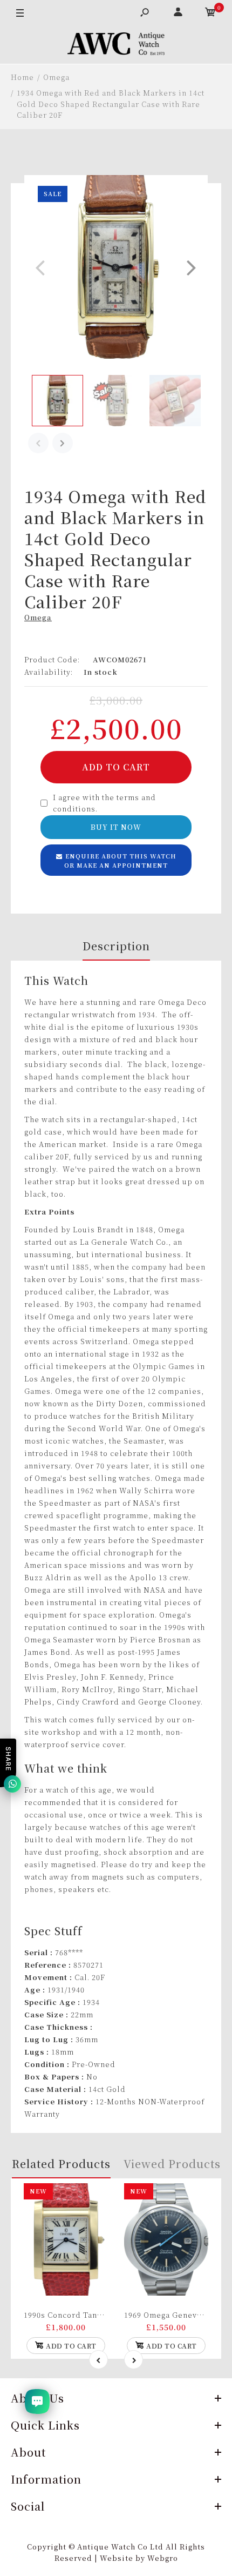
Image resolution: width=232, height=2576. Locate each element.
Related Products (61, 2164)
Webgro (163, 2558)
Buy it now (116, 827)
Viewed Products (172, 2164)
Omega (38, 617)
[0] (210, 14)
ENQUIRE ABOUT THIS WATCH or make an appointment (120, 861)
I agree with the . (104, 803)
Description (116, 946)
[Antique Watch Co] (116, 45)
